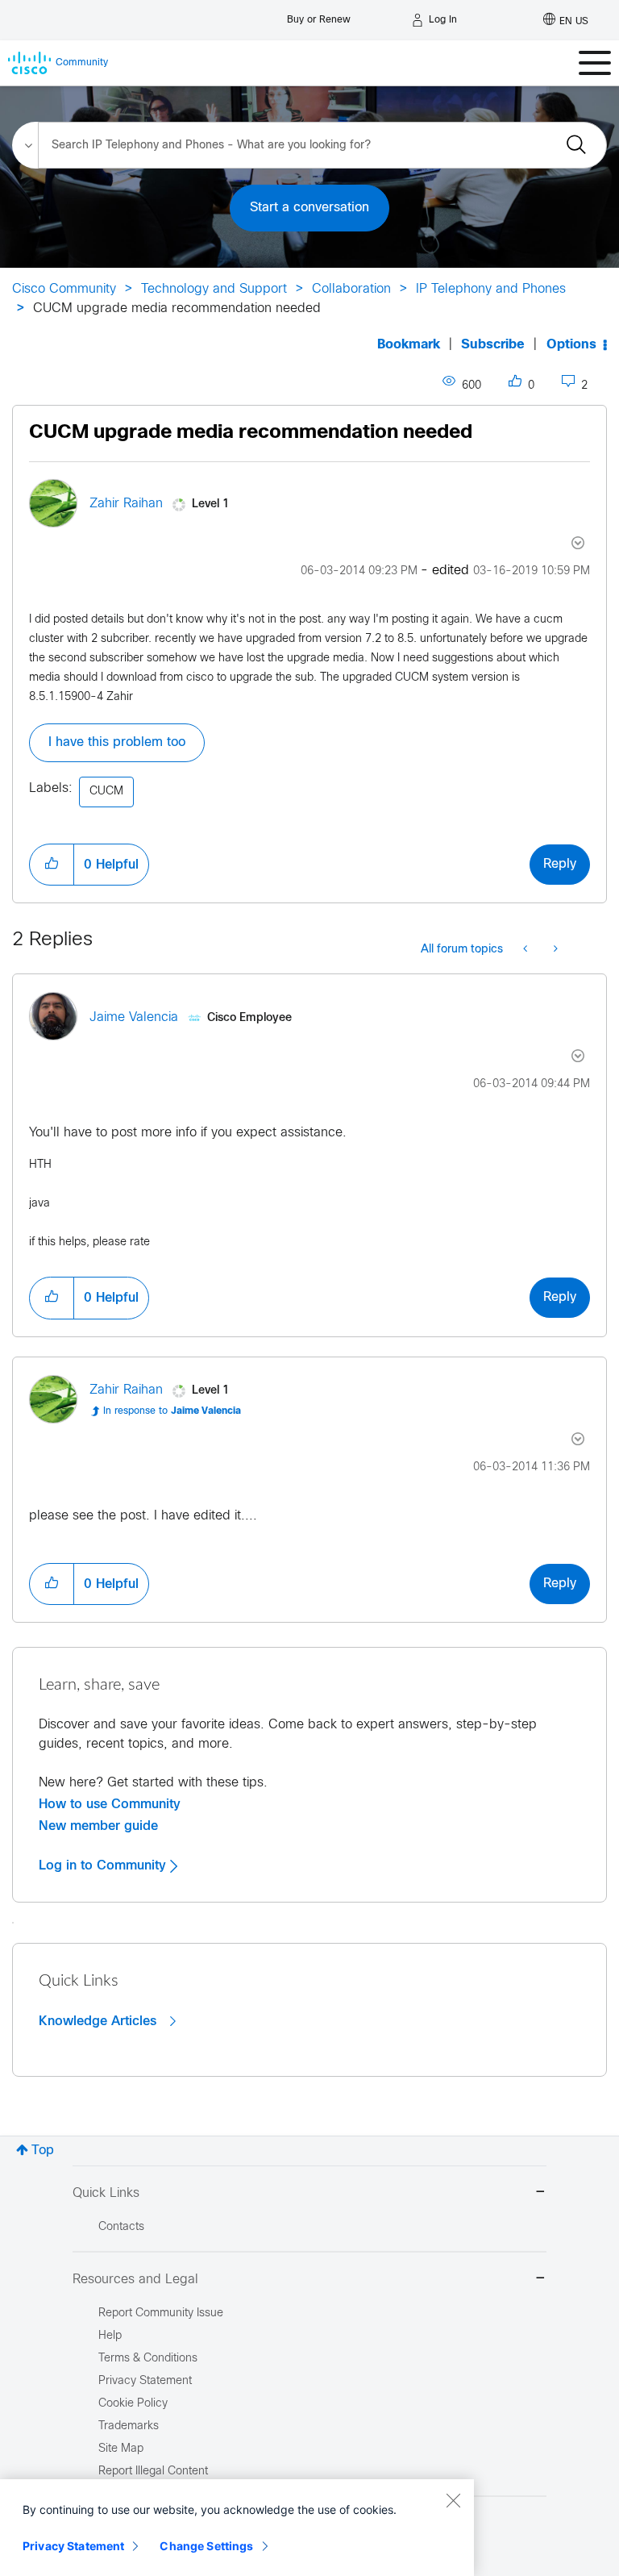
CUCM (106, 792)
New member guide (98, 1826)
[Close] (453, 2500)
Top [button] (43, 2151)
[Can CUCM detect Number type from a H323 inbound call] (554, 950)
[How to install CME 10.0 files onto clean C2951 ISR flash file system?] (527, 950)
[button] (52, 865)
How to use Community (110, 1804)
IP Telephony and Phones (491, 289)
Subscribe (493, 345)
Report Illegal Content (153, 2472)
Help (110, 2336)
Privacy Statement (73, 2546)
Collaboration (351, 289)
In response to (172, 1411)
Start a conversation (309, 208)
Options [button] (571, 345)
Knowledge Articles (100, 2021)
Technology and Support (214, 289)
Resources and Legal (135, 2280)
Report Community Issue (161, 2313)
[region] (237, 2528)
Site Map (121, 2449)
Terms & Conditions (148, 2359)
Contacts (121, 2227)
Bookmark (409, 345)
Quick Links (106, 2193)
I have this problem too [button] (117, 742)
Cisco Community (64, 289)
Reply (560, 864)
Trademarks (129, 2426)
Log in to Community (104, 1865)
